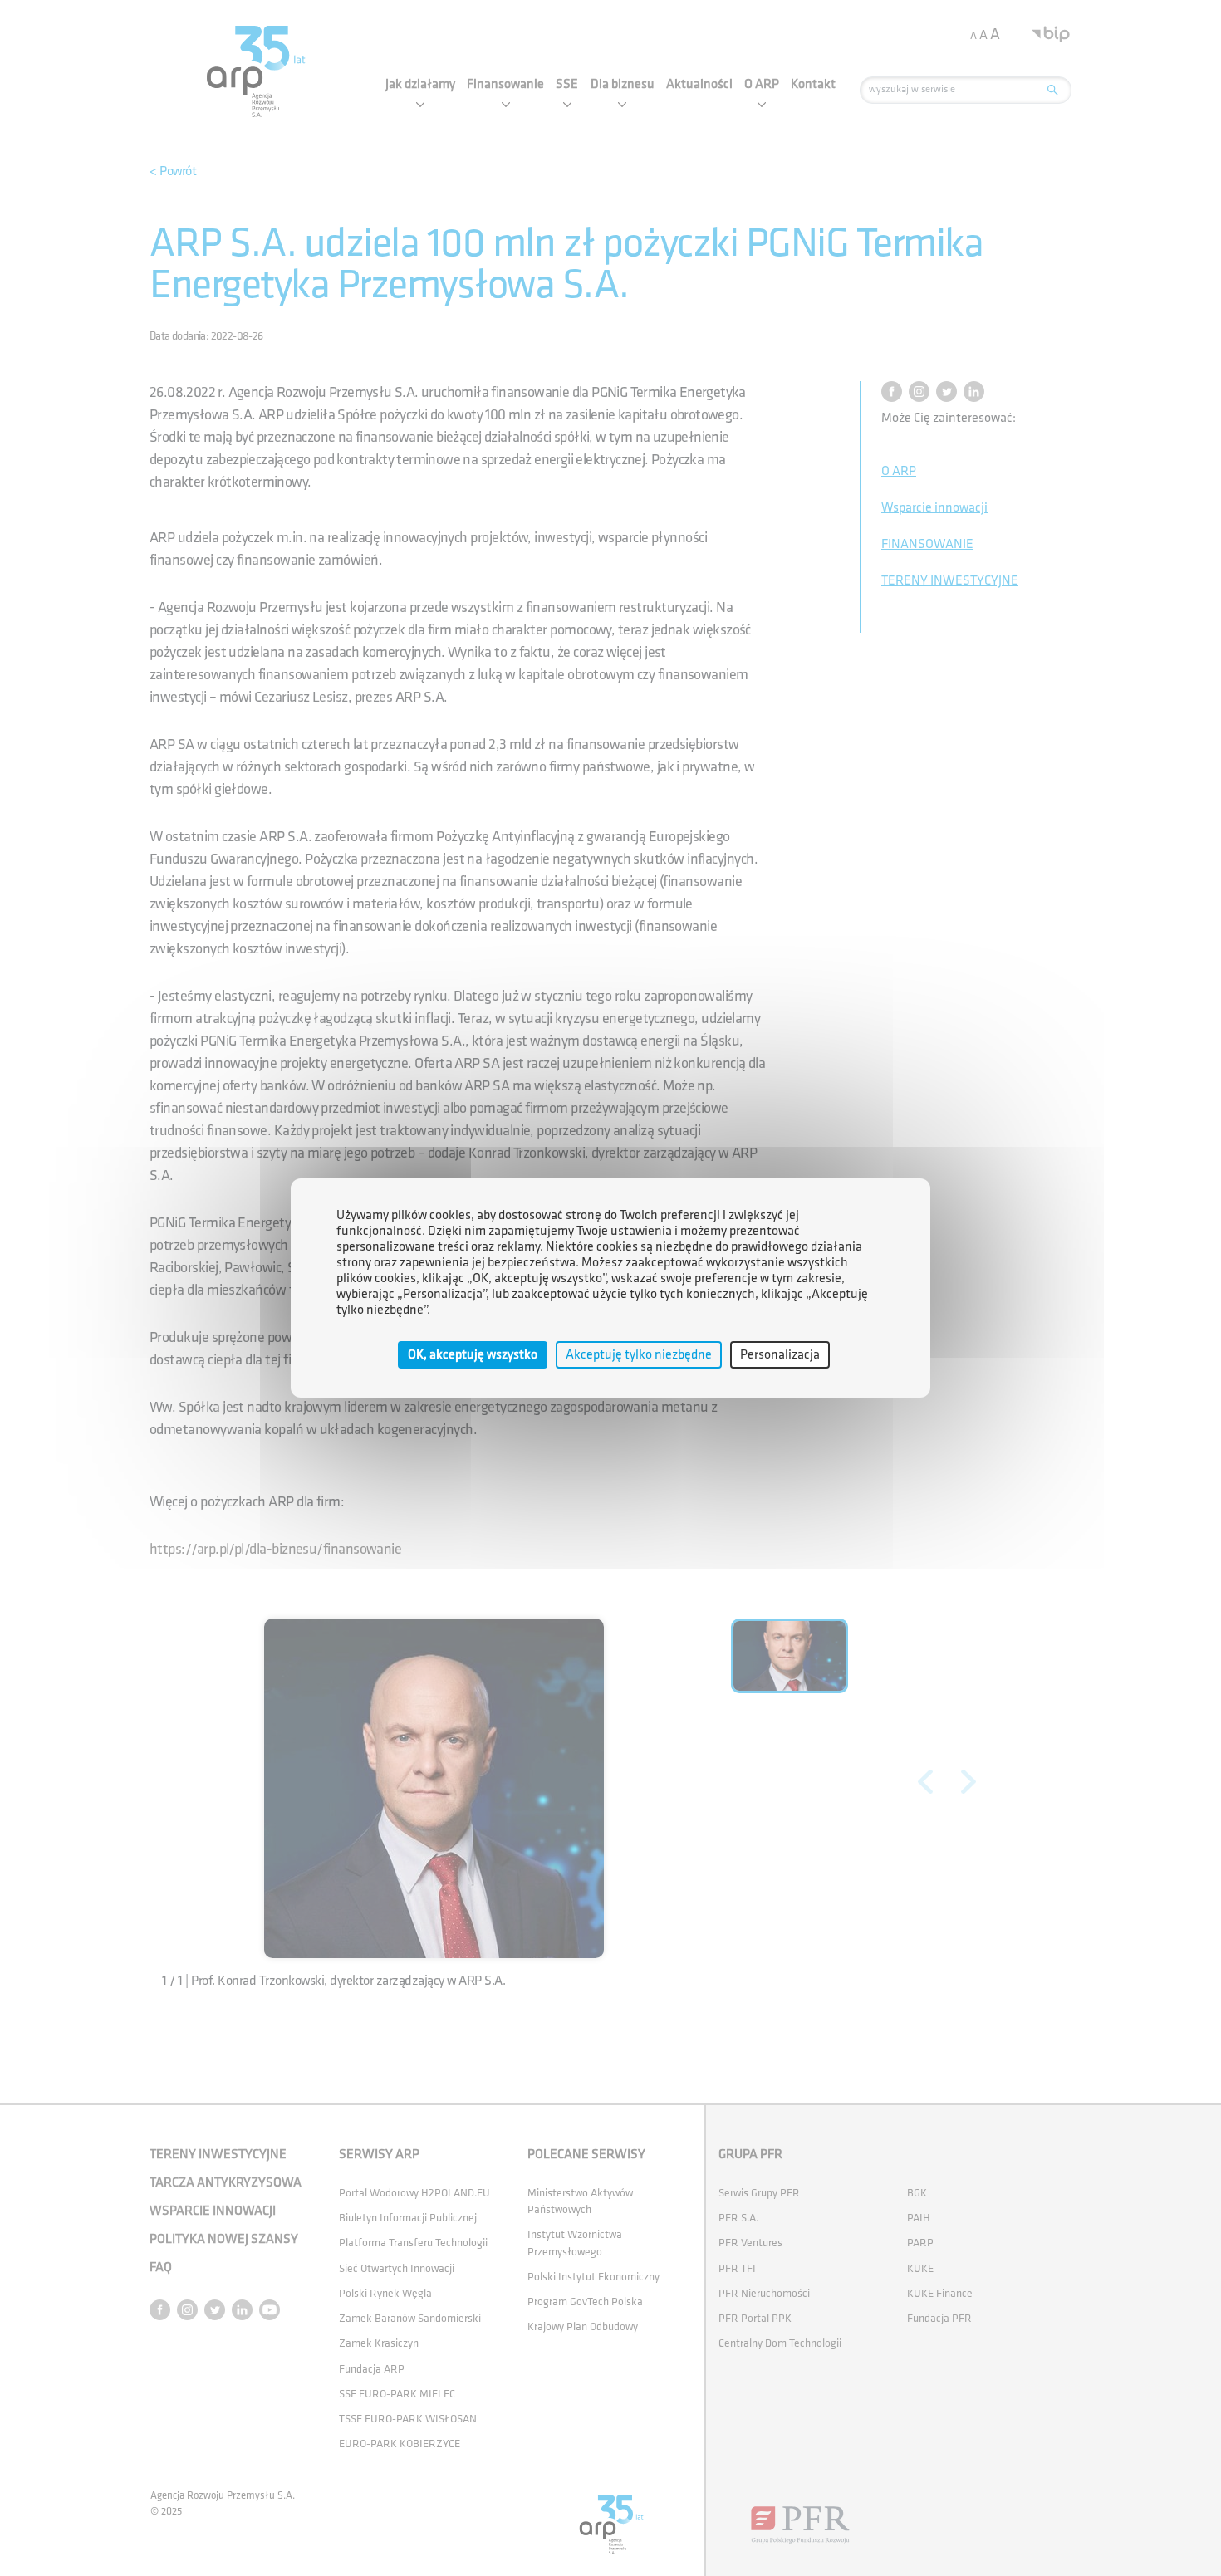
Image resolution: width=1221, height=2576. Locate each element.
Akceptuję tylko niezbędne (639, 1355)
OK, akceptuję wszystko (473, 1355)
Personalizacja (780, 1355)
